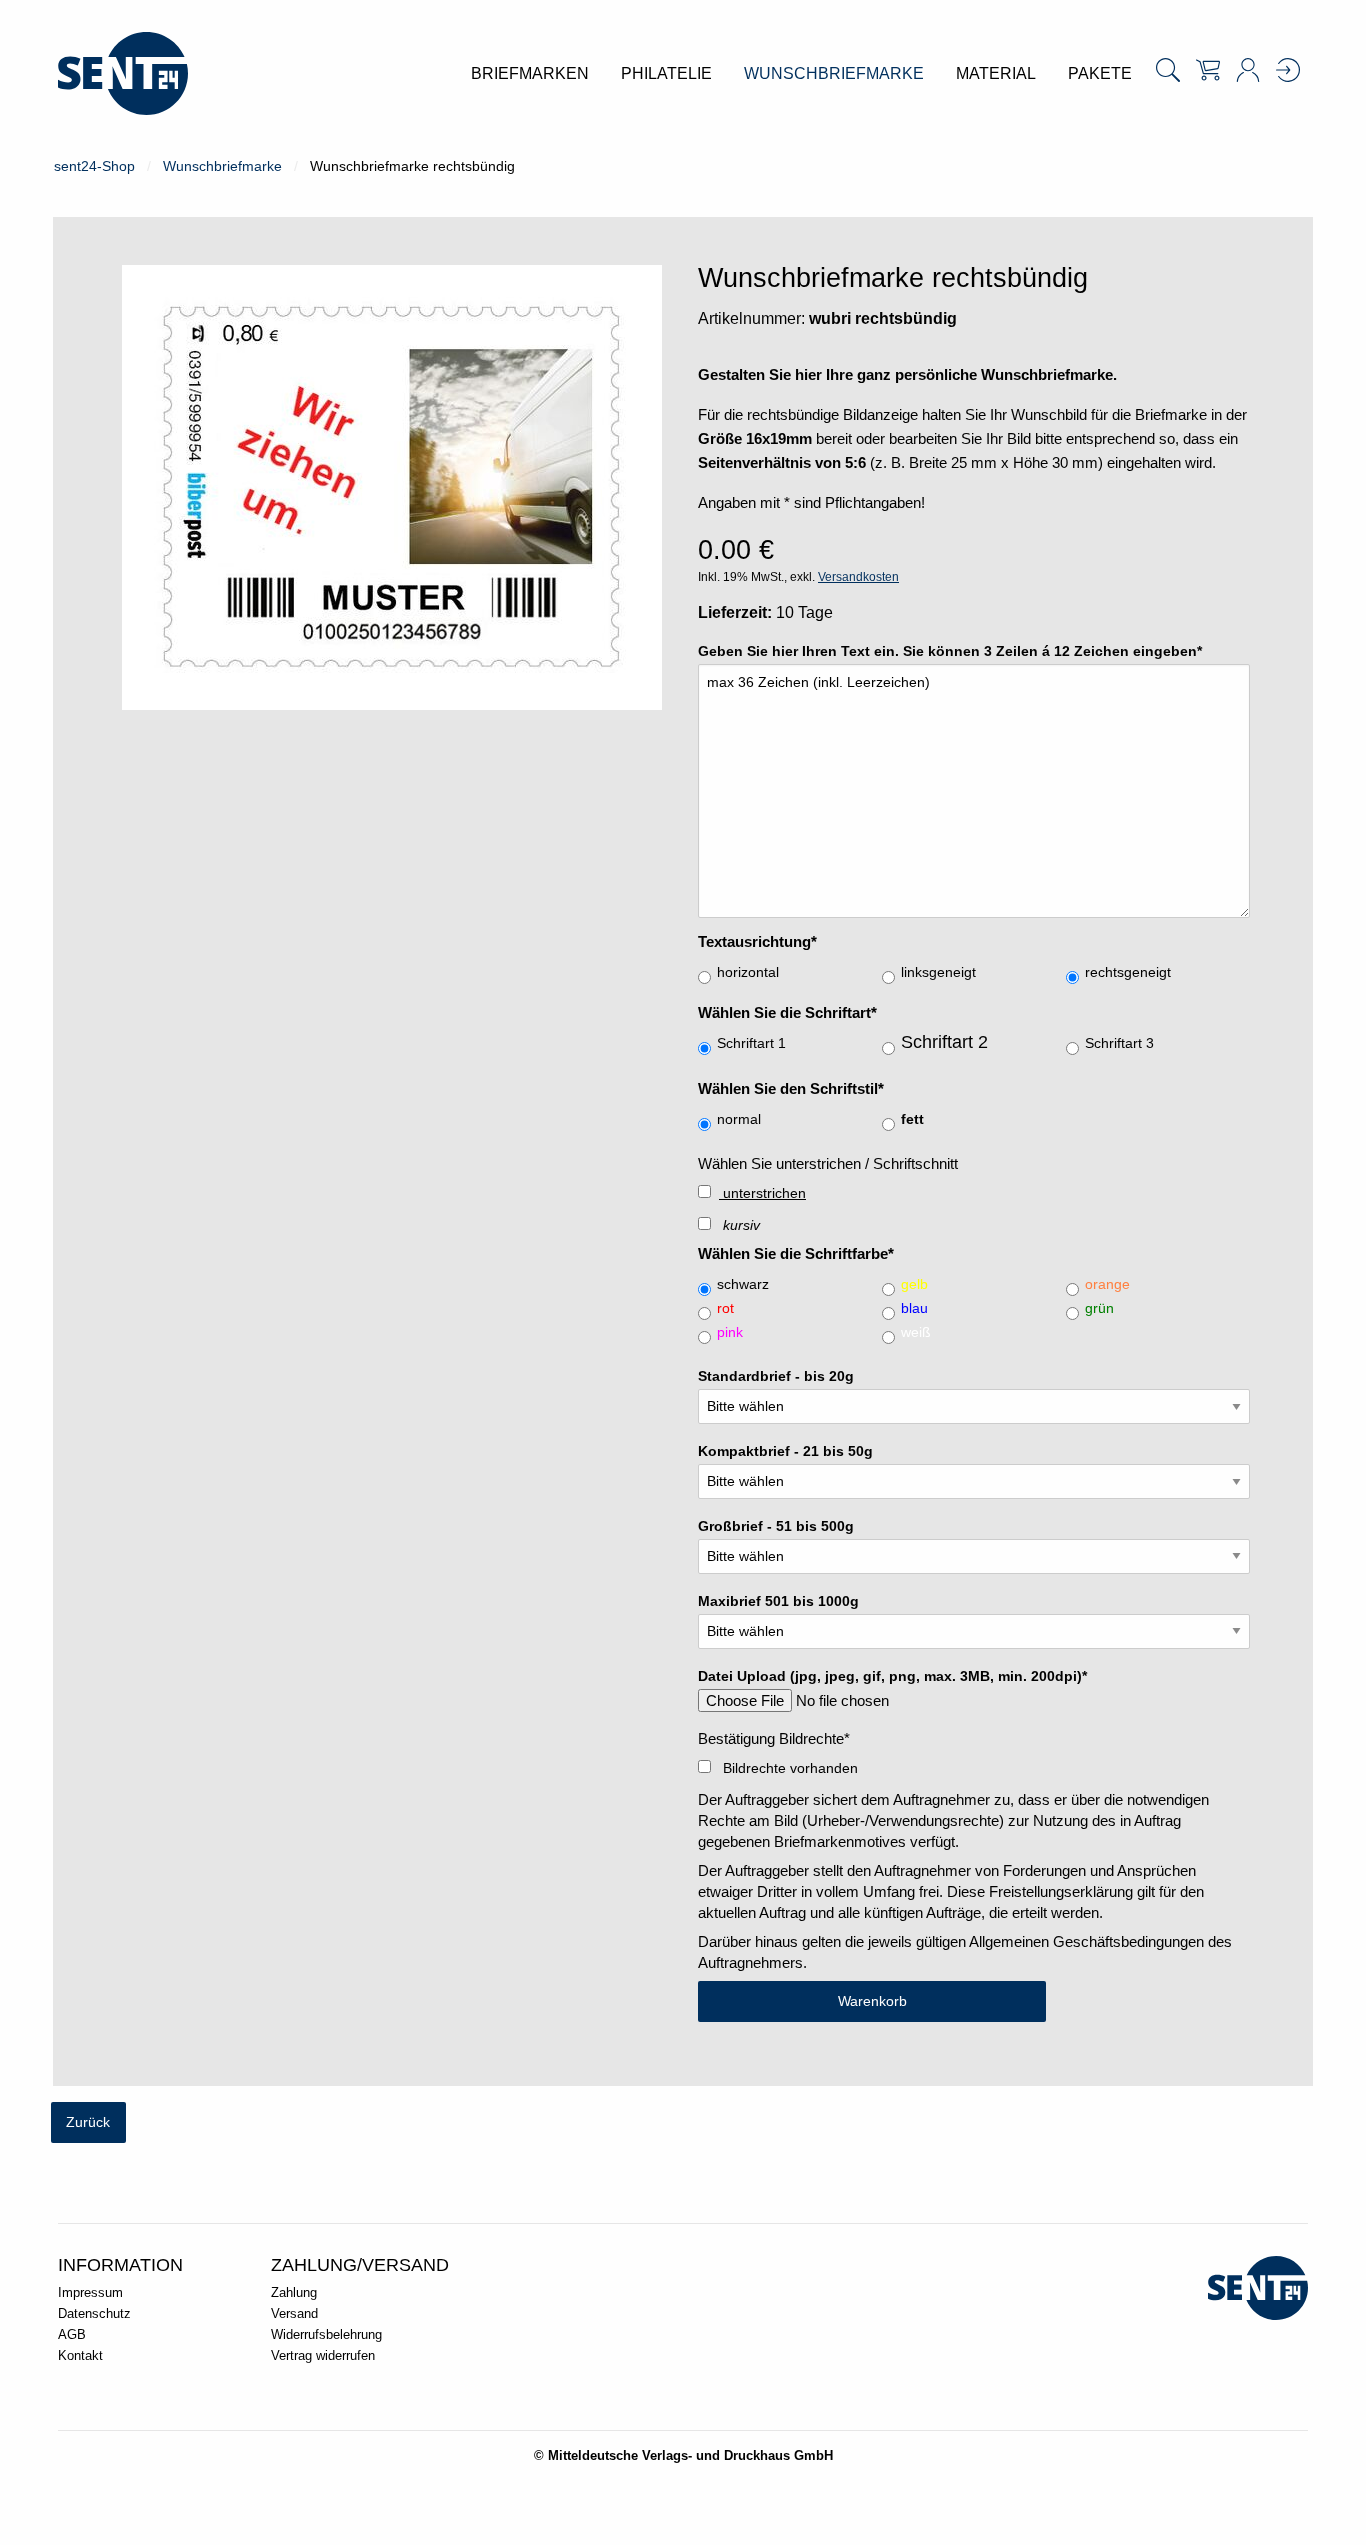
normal (739, 1119)
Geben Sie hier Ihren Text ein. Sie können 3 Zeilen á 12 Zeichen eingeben (950, 651)
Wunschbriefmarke (222, 166)
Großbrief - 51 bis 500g (776, 1526)
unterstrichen (762, 1193)
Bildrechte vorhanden (788, 1768)
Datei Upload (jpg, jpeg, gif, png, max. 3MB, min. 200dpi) (892, 1676)
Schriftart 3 (1119, 1043)
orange (1107, 1284)
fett (912, 1119)
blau (914, 1308)
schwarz (743, 1284)
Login (1288, 70)
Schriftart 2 (944, 1042)
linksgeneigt (938, 972)
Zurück (88, 2122)
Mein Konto (1248, 70)
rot (725, 1308)
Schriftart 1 (751, 1043)
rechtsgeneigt (1128, 972)
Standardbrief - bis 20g (776, 1376)
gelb (914, 1284)
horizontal (748, 972)
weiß (916, 1332)
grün (1099, 1308)
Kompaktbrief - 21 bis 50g (785, 1451)
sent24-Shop (94, 166)
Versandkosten (858, 577)
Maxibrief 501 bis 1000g (778, 1601)
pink (730, 1332)
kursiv (739, 1225)
